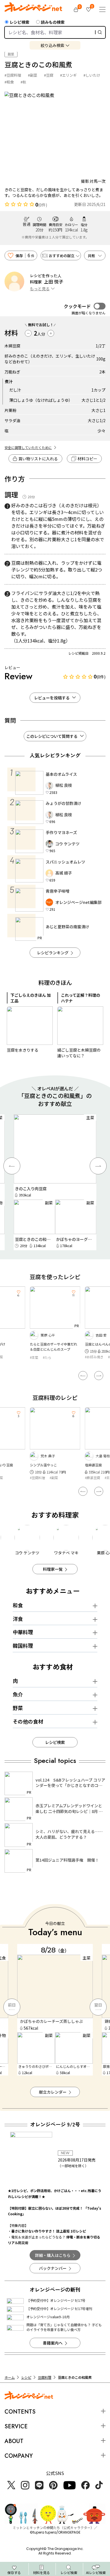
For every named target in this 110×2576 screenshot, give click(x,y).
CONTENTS (20, 2412)
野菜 (18, 1708)
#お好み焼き (94, 1357)
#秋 (23, 82)
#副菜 (33, 75)
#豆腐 (49, 75)
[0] (76, 10)
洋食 (18, 1619)
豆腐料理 (45, 2377)
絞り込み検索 (52, 45)
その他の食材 (28, 1721)
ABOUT (14, 2441)
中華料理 (23, 1632)
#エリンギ (68, 75)
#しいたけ (92, 75)
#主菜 (34, 1357)
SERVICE (16, 2426)
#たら (47, 1357)
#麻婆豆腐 (93, 1478)
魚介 (18, 1694)
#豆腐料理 (13, 75)
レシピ (26, 2377)
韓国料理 (23, 1645)
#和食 (9, 82)
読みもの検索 (53, 22)
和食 (18, 1605)
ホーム (10, 2377)
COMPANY (19, 2456)
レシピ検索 (19, 22)
